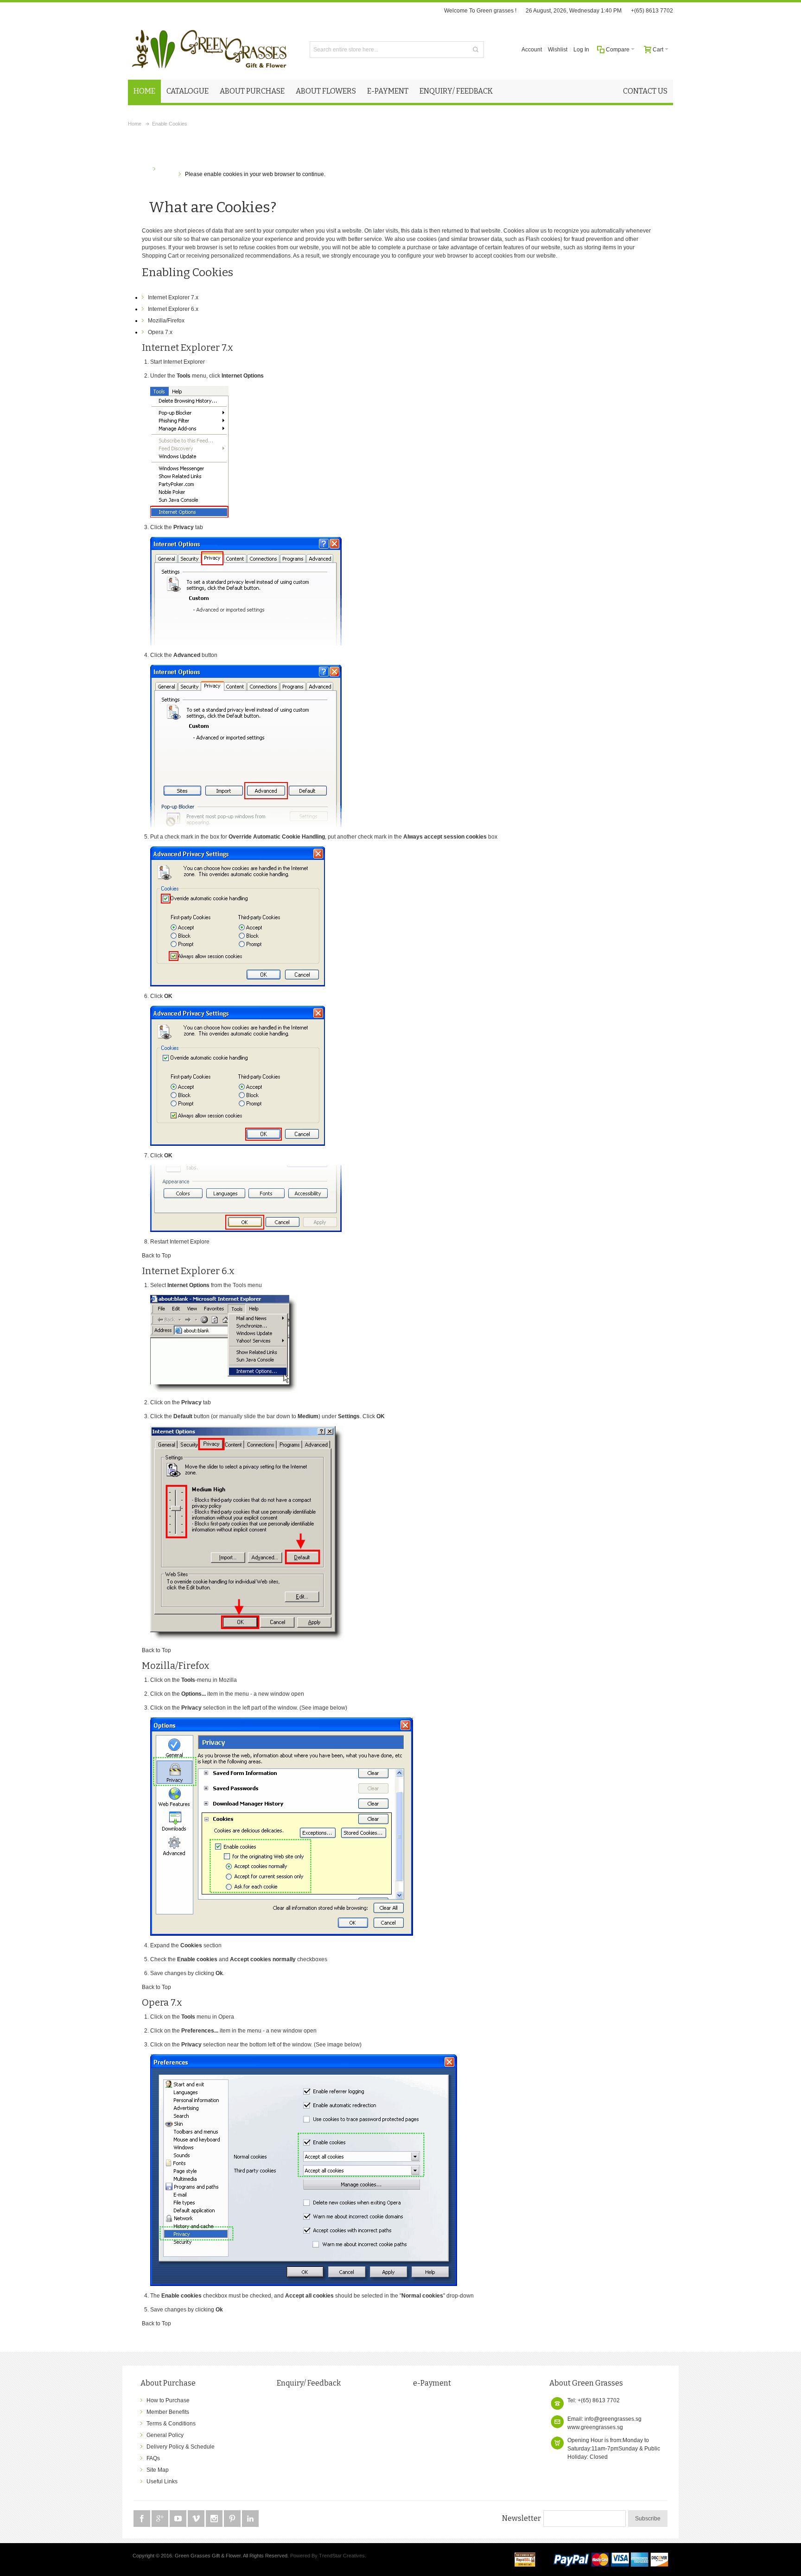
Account (532, 50)
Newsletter (521, 2518)
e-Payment (432, 2383)
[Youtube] (179, 2519)
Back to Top (156, 1256)
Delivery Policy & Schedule (181, 2447)
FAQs (153, 2458)
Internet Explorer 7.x (173, 297)
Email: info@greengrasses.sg (604, 2419)
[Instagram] (215, 2519)
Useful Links (162, 2481)
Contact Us (645, 91)
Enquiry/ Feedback (309, 2383)
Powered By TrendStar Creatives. (328, 2556)
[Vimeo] (197, 2519)
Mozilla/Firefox (166, 321)
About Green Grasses (586, 2383)
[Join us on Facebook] (143, 2519)
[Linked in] (250, 2519)
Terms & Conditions (171, 2424)
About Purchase (168, 2383)
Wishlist (558, 50)
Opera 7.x (160, 332)
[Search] (476, 50)
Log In (581, 50)
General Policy (165, 2435)
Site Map (158, 2470)
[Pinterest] (233, 2519)
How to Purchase (168, 2400)
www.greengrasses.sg (595, 2427)
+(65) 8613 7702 (652, 11)
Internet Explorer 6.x (173, 309)
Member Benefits (168, 2412)
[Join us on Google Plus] (161, 2519)
